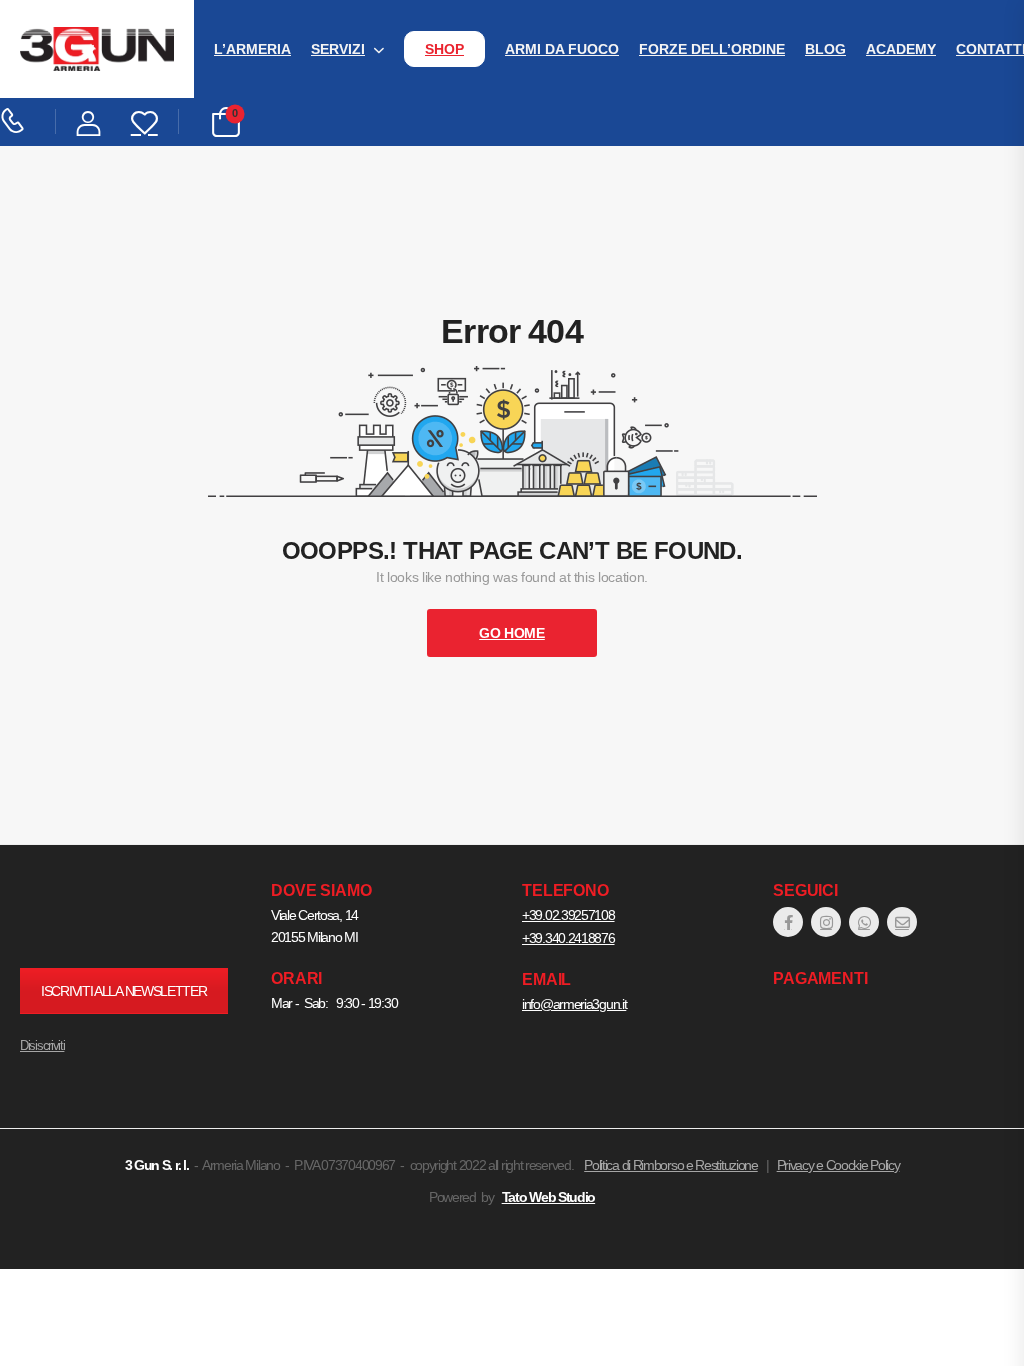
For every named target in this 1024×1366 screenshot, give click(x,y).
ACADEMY (901, 49)
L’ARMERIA (252, 49)
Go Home (512, 633)
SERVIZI (338, 49)
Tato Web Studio (549, 1197)
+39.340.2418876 (568, 938)
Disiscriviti (42, 1045)
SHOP (444, 49)
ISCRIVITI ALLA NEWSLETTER (124, 991)
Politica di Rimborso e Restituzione (671, 1165)
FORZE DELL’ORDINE (712, 49)
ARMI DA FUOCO (562, 49)
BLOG (825, 49)
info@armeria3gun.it (574, 1004)
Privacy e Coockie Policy (838, 1165)
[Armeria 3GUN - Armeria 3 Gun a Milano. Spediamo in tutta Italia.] (97, 49)
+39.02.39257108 (568, 915)
